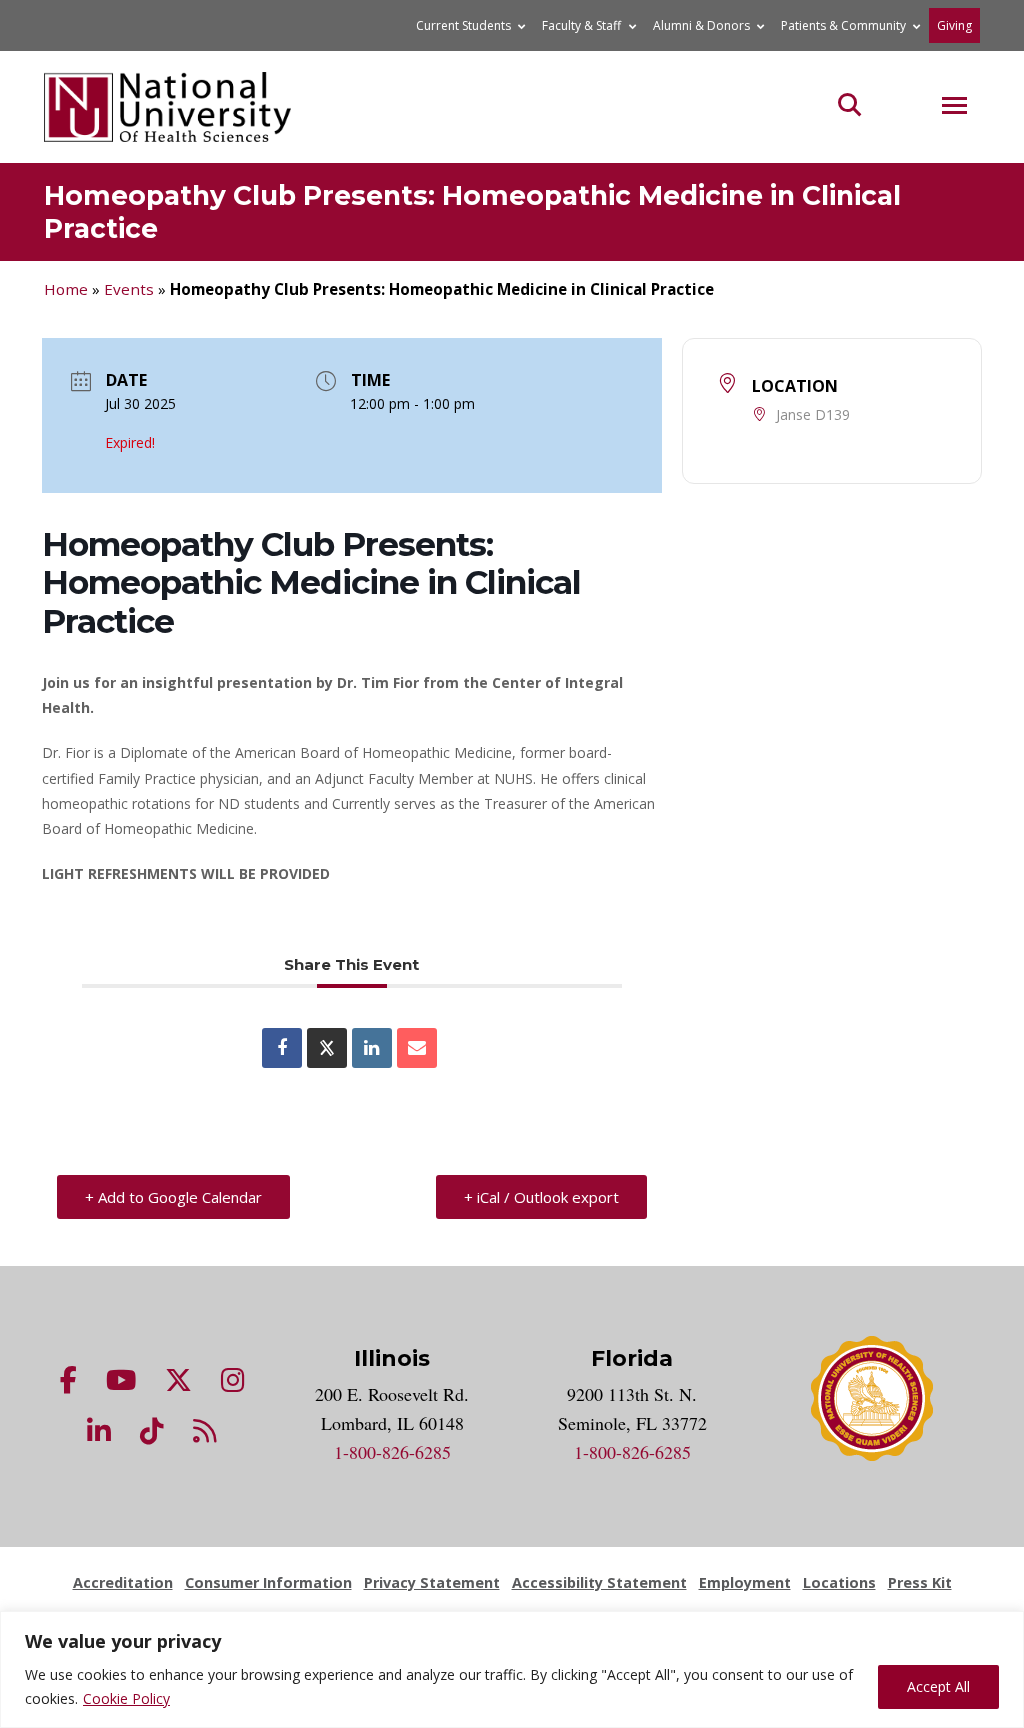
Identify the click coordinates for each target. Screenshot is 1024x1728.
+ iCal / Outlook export (541, 1197)
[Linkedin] (372, 1048)
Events (129, 289)
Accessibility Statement (599, 1582)
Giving (954, 25)
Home (66, 289)
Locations (839, 1582)
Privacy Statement (432, 1582)
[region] (512, 1669)
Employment (745, 1582)
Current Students (463, 25)
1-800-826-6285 (392, 1452)
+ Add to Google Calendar (173, 1197)
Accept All (938, 1686)
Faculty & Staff (581, 25)
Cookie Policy (126, 1698)
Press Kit (920, 1582)
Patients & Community (843, 25)
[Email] (417, 1048)
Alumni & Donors (701, 25)
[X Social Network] (327, 1048)
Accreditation (123, 1582)
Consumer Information (268, 1582)
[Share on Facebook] (282, 1048)
